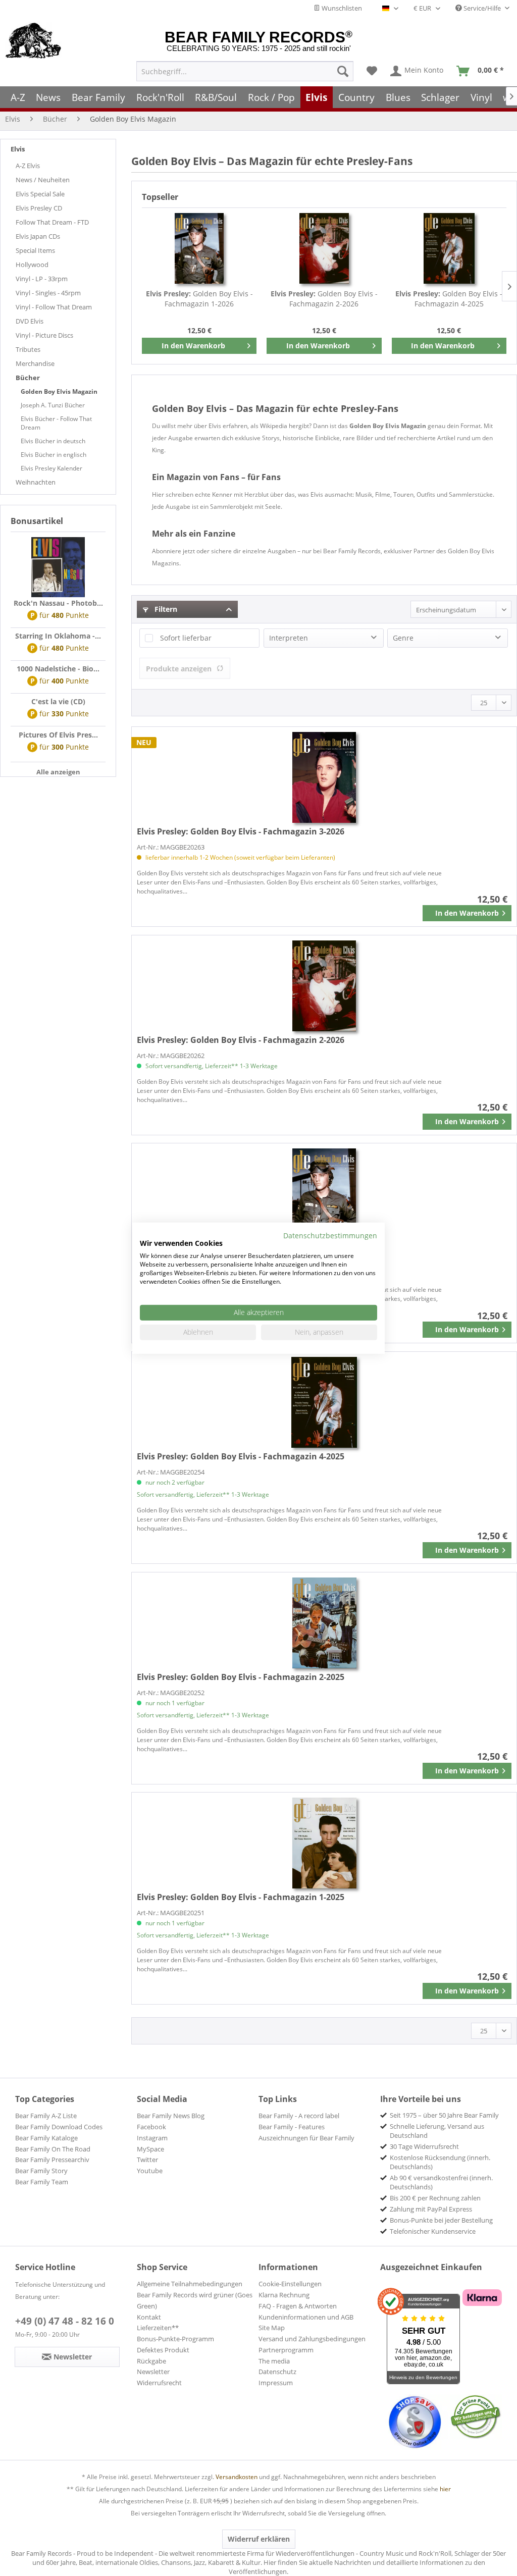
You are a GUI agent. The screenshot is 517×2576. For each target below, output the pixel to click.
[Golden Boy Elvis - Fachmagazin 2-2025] (324, 1623)
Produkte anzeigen (179, 669)
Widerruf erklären (259, 2539)
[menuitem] (245, 71)
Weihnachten (36, 482)
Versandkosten (237, 2477)
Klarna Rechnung (284, 2295)
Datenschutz (277, 2372)
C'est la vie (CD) (58, 701)
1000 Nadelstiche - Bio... (58, 669)
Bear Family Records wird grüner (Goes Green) (195, 2300)
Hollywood (32, 265)
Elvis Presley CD (39, 208)
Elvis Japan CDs (38, 236)
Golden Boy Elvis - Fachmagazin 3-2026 (241, 831)
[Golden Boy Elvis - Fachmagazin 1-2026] (199, 248)
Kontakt (149, 2317)
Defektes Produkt (163, 2350)
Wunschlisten (341, 8)
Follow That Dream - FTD (52, 222)
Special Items (35, 250)
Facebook (151, 2127)
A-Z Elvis (28, 166)
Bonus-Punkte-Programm (175, 2339)
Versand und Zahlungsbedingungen (312, 2339)
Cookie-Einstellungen (290, 2284)
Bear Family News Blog (171, 2116)
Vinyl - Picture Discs (44, 335)
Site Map (272, 2328)
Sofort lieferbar (186, 638)
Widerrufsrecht (159, 2383)
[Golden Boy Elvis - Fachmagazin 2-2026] (324, 248)
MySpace (150, 2149)
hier (445, 2489)
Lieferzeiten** (158, 2328)
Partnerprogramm (286, 2350)
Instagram (152, 2138)
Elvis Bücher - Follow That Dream (56, 423)
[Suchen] (343, 71)
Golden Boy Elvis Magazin (59, 391)
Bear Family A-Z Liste (46, 2116)
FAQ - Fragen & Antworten (298, 2306)
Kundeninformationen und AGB (306, 2317)
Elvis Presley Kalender (51, 468)
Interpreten (289, 638)
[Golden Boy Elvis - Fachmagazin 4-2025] (449, 248)
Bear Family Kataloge (46, 2138)
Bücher (28, 378)
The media (274, 2361)
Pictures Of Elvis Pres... (58, 735)
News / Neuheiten (43, 180)
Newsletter (153, 2372)
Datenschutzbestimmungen (330, 1235)
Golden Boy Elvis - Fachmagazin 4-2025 (449, 299)
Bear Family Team (42, 2182)
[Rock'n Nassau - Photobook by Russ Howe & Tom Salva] (58, 567)
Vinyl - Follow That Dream (54, 307)
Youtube (150, 2171)
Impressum (276, 2383)
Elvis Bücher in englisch (54, 455)
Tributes (28, 349)
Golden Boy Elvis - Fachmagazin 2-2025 (241, 1677)
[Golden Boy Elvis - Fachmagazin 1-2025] (324, 1843)
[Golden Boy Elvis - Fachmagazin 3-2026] (324, 777)
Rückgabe (151, 2361)
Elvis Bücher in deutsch (53, 441)
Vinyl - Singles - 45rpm (48, 293)
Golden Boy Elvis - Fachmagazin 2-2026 (324, 299)
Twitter (147, 2160)
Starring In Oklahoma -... (58, 636)
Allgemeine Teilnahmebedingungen (190, 2284)
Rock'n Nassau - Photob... (58, 603)
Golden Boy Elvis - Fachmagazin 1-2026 (199, 299)
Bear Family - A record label (299, 2116)
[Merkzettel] (372, 71)
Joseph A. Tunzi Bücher (53, 405)
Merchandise (35, 363)
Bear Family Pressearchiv (52, 2160)
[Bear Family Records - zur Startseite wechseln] (34, 41)
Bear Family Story (41, 2171)
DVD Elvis (30, 321)
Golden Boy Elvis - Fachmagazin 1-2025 (241, 1897)
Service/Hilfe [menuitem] (482, 8)
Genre (403, 638)
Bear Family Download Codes (59, 2127)
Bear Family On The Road (53, 2149)
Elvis (18, 149)
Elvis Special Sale (40, 194)
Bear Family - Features (292, 2127)
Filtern (165, 609)
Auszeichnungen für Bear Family (306, 2138)
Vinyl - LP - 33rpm (42, 279)
